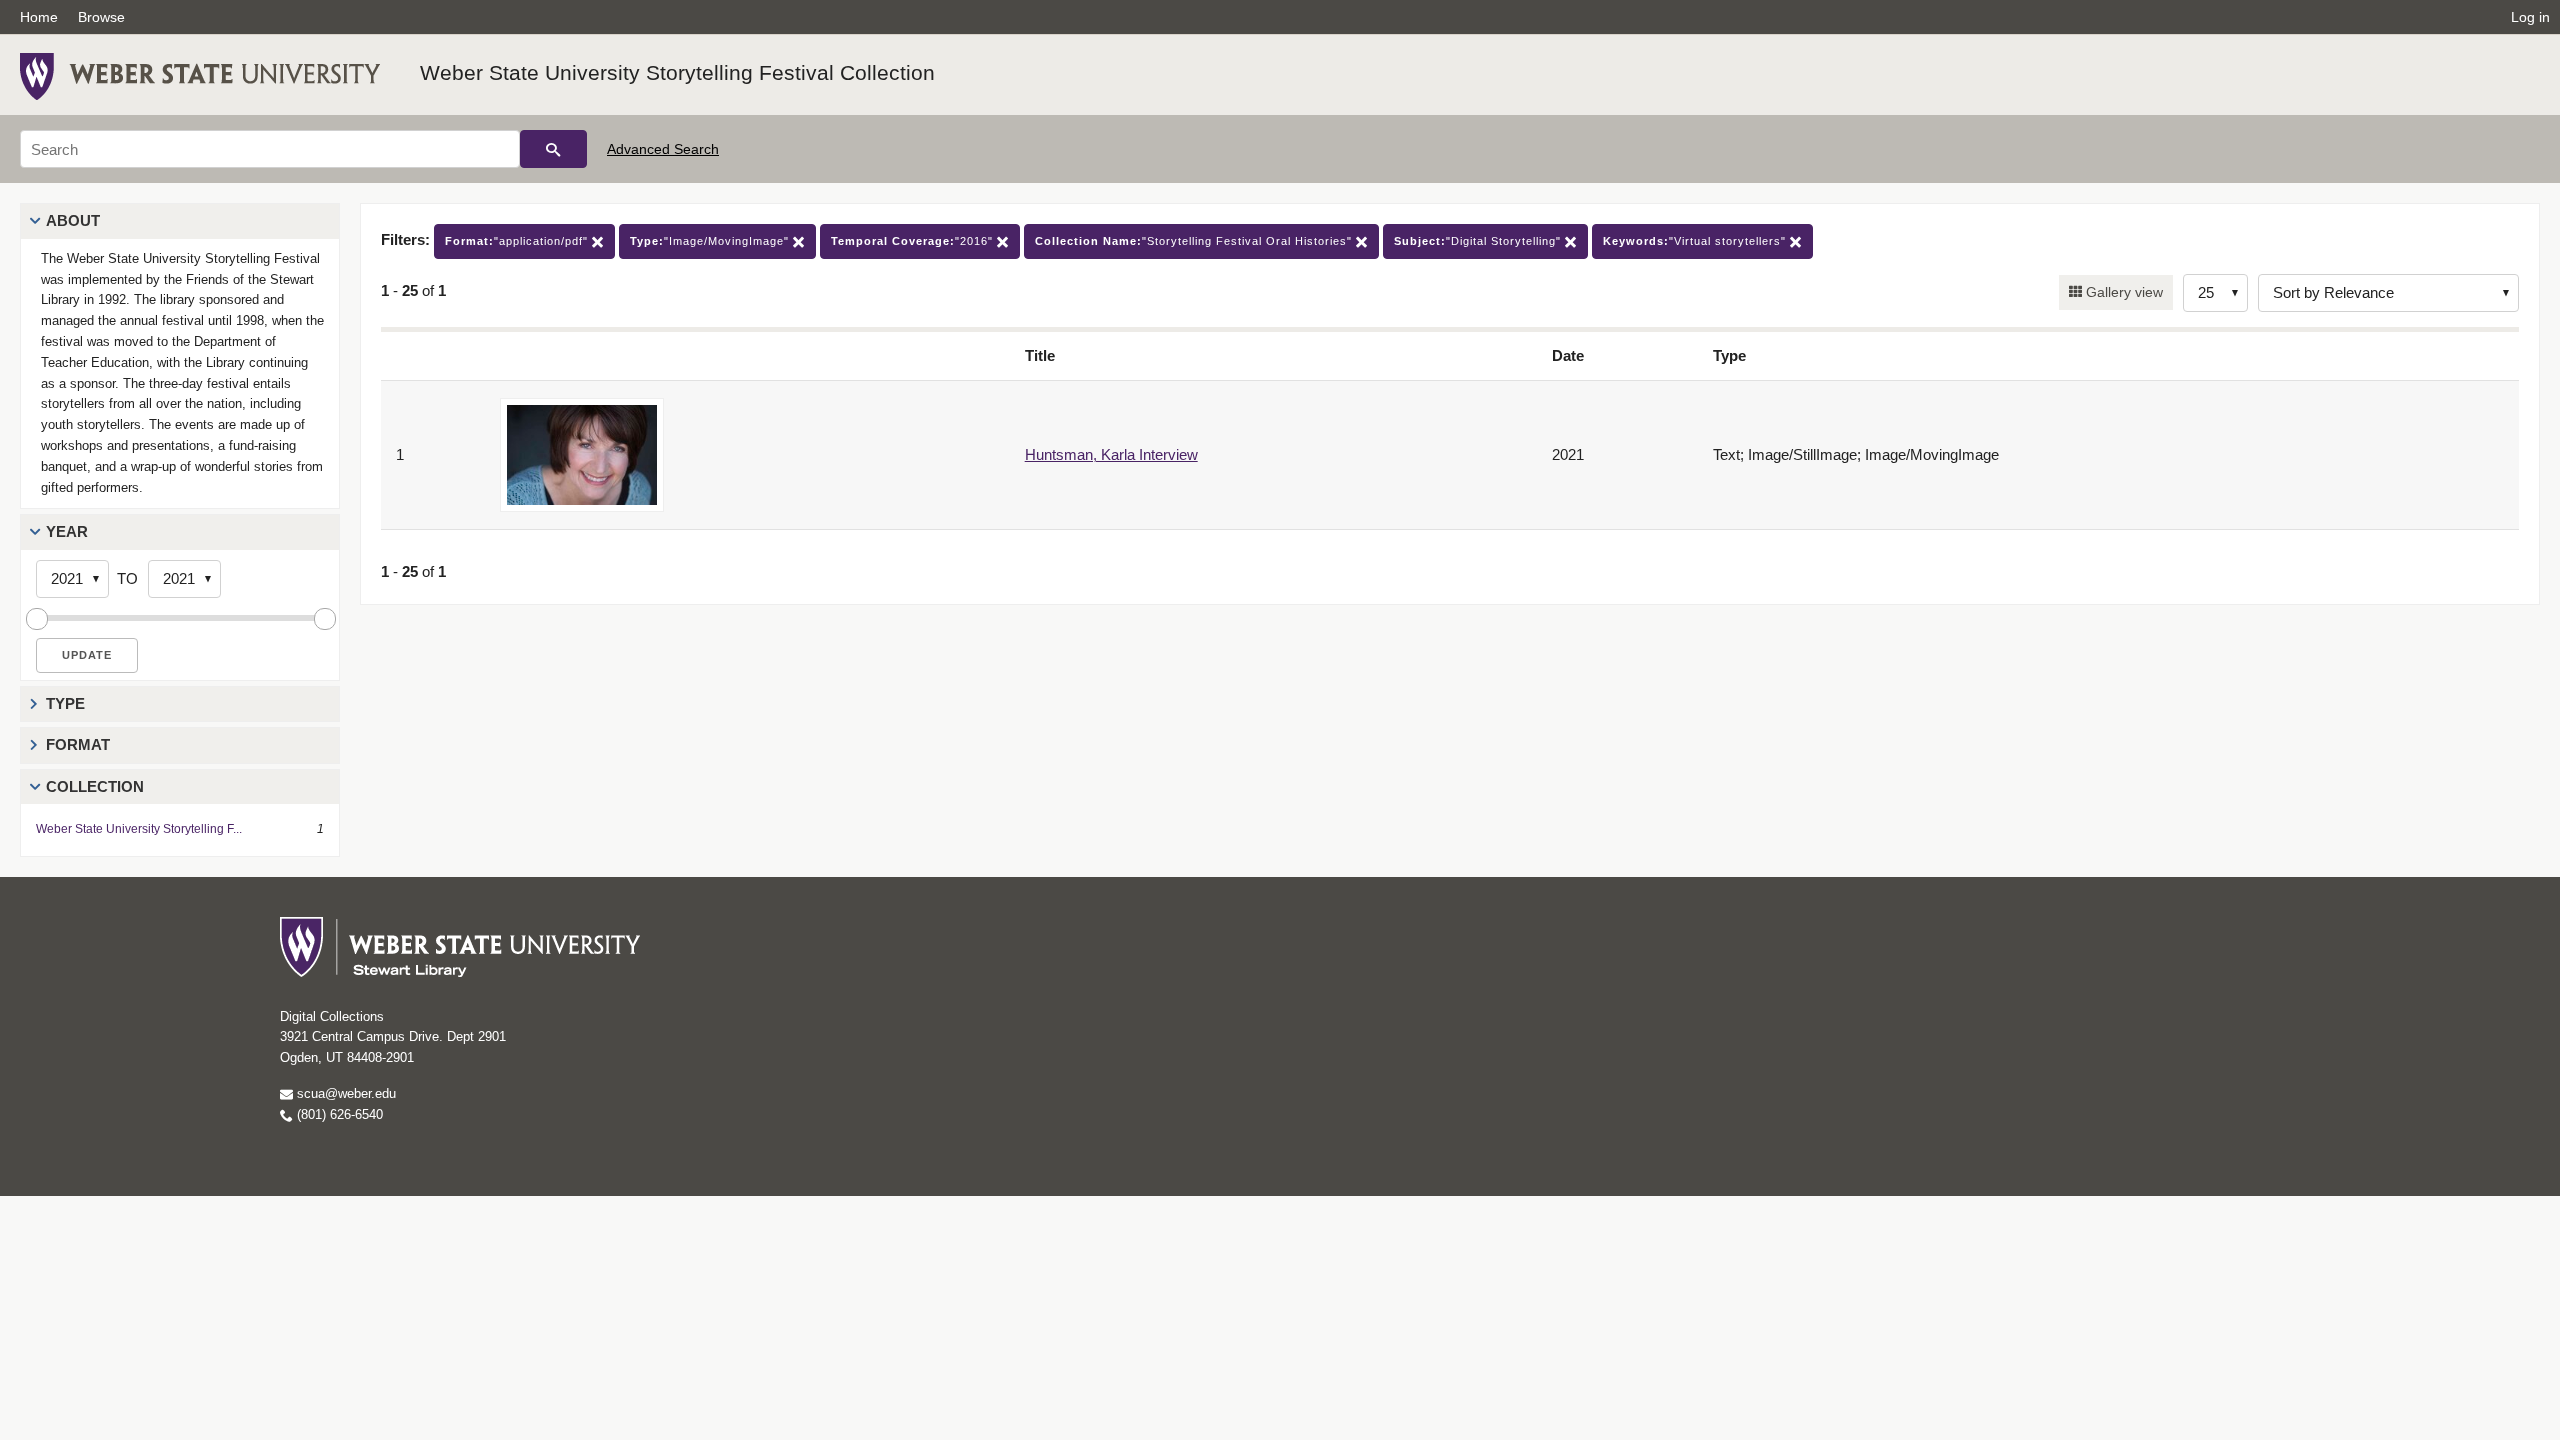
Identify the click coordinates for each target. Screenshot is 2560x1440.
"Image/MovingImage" (711, 241)
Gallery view (2122, 292)
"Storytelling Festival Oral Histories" (1195, 241)
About (73, 220)
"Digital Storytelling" (1479, 241)
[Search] (553, 149)
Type (65, 703)
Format (78, 744)
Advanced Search (663, 149)
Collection (95, 786)
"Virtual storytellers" (1696, 241)
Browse (101, 17)
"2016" (914, 241)
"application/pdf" (518, 241)
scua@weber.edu (344, 1093)
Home (39, 17)
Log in (2530, 17)
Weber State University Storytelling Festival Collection (677, 72)
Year (67, 531)
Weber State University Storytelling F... (139, 829)
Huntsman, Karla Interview (1111, 454)
